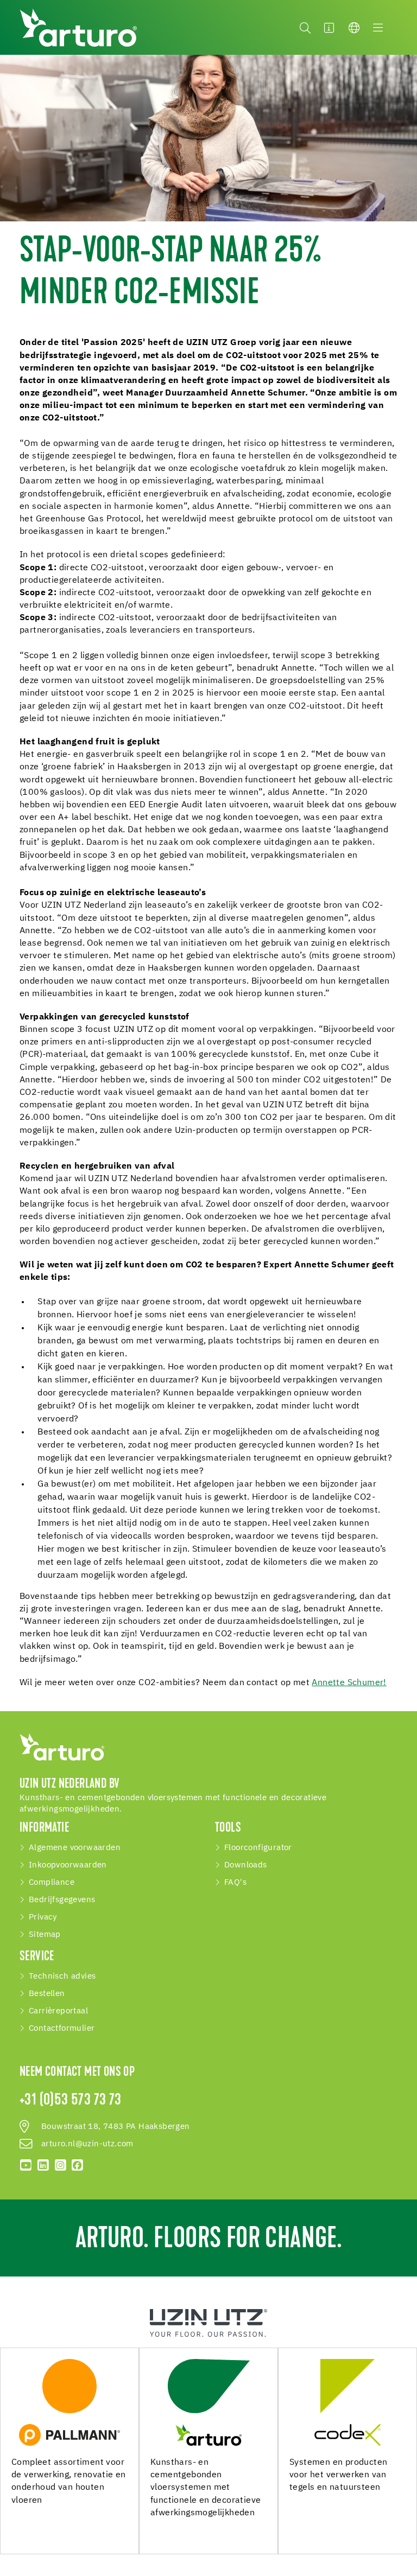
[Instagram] (60, 2165)
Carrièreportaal (58, 2011)
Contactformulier (62, 2029)
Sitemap (45, 1935)
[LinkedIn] (43, 2165)
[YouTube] (26, 2165)
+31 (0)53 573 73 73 (71, 2101)
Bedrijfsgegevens (62, 1900)
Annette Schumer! (349, 1683)
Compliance (52, 1883)
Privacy (43, 1917)
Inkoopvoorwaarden (68, 1865)
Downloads (246, 1865)
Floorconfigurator (258, 1848)
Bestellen (47, 1994)
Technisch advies (62, 1976)
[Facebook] (78, 2165)
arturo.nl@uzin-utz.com (87, 2144)
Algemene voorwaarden (75, 1848)
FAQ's (235, 1883)
